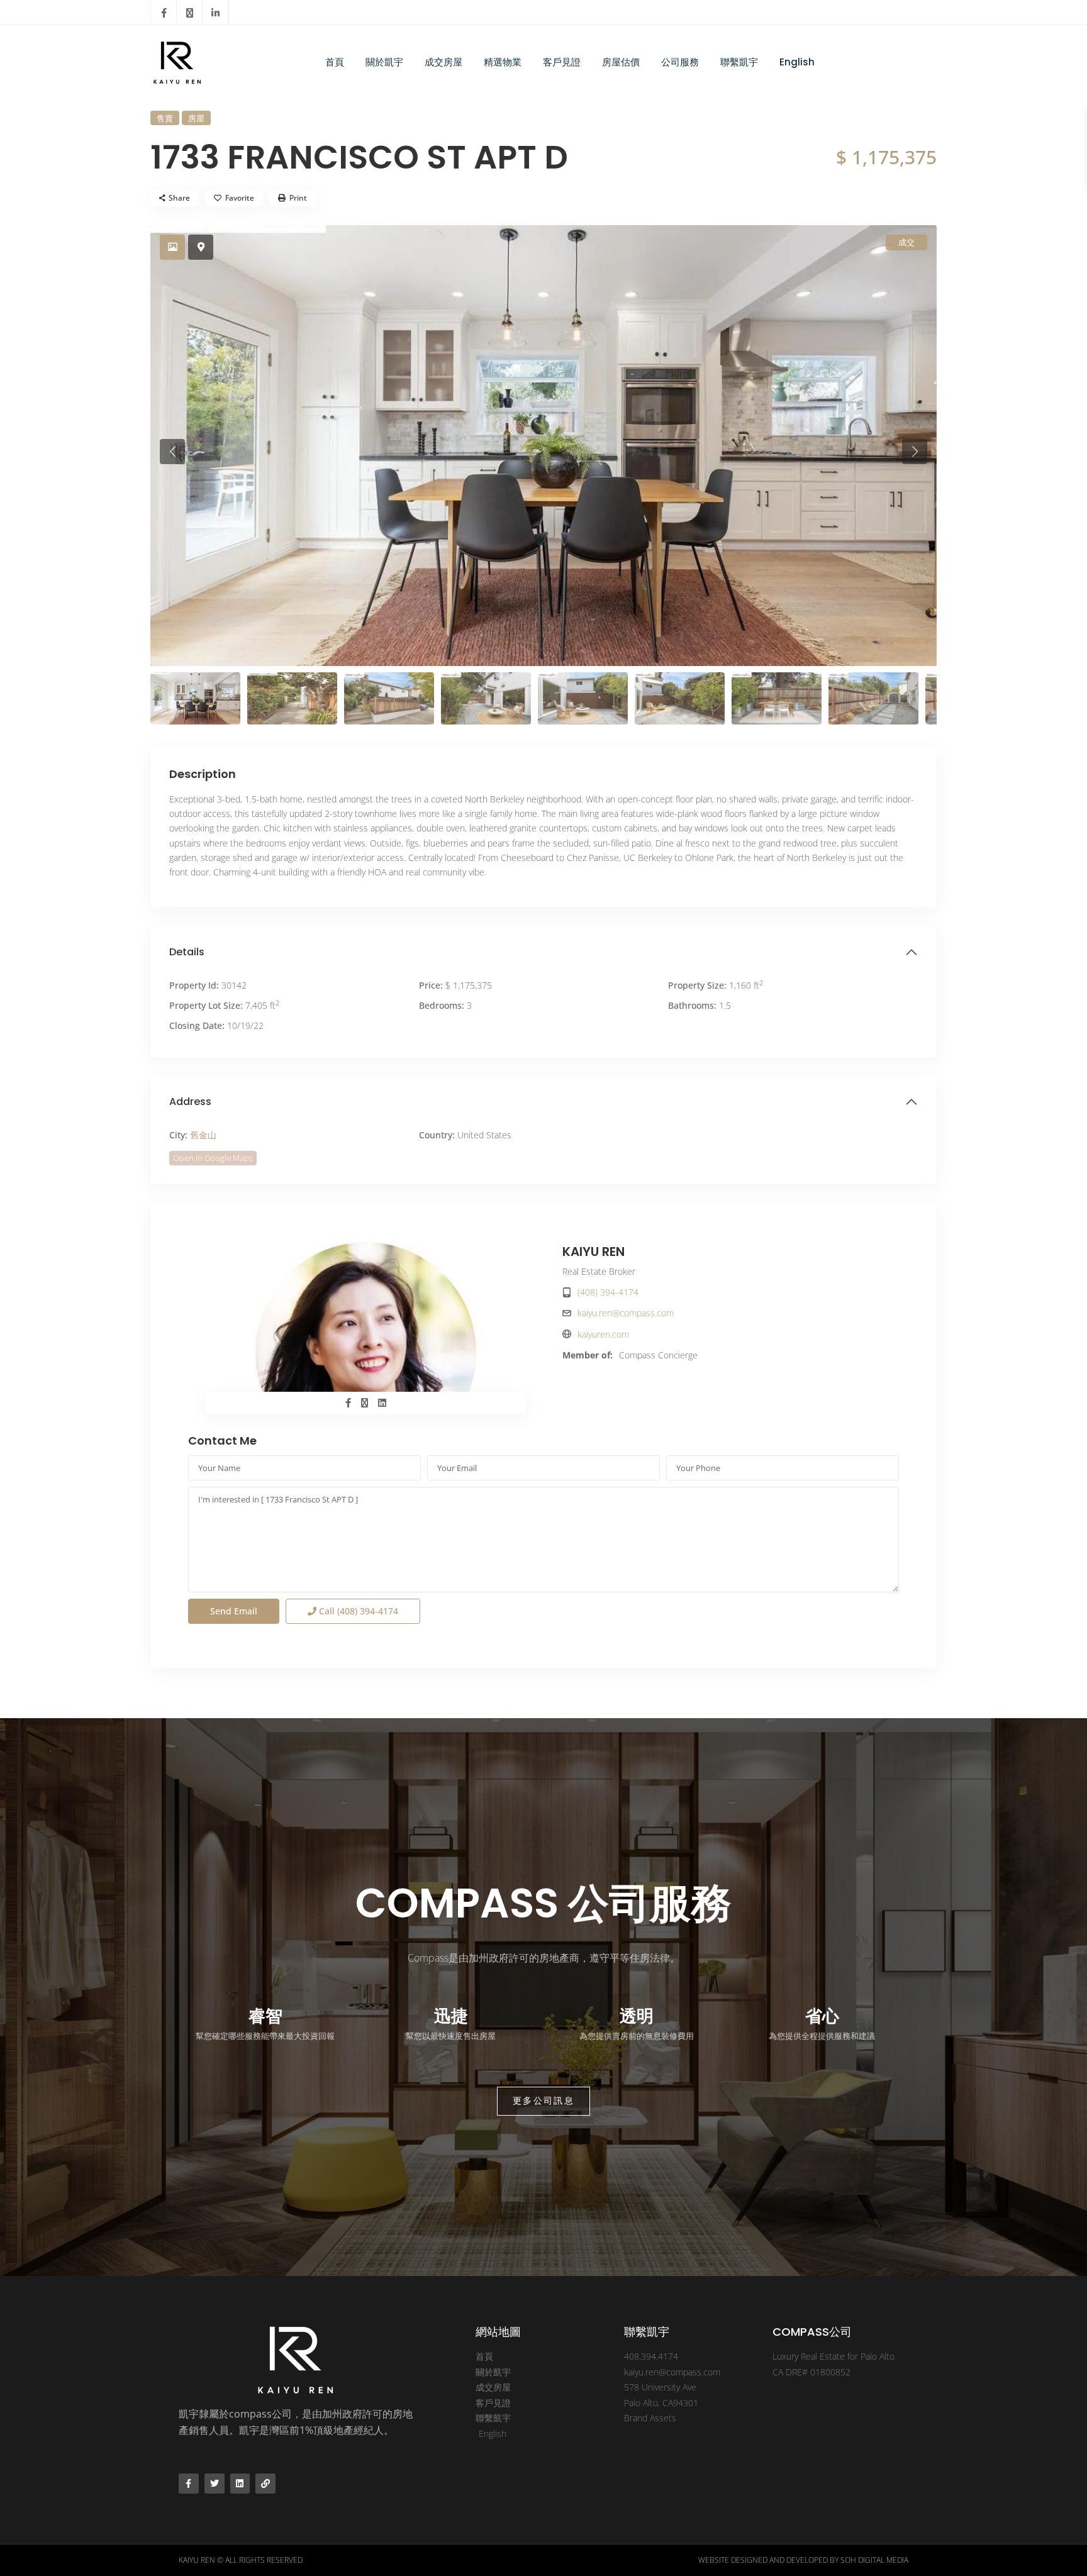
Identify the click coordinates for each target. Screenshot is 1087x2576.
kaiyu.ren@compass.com (626, 1313)
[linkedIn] (215, 13)
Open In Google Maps (213, 1158)
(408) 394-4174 (608, 1292)
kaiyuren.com (603, 1334)
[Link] (265, 2484)
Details (187, 952)
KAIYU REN (594, 1252)
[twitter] (190, 13)
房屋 (196, 118)
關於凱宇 (384, 62)
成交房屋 (443, 62)
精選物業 (503, 62)
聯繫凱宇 (739, 62)
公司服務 (680, 62)
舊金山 (203, 1135)
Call (357, 1611)
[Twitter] (215, 2484)
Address (190, 1102)
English (797, 62)
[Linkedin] (240, 2484)
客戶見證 (562, 62)
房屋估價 (621, 62)
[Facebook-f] (189, 2484)
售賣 (165, 118)
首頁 (335, 62)
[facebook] (164, 13)
